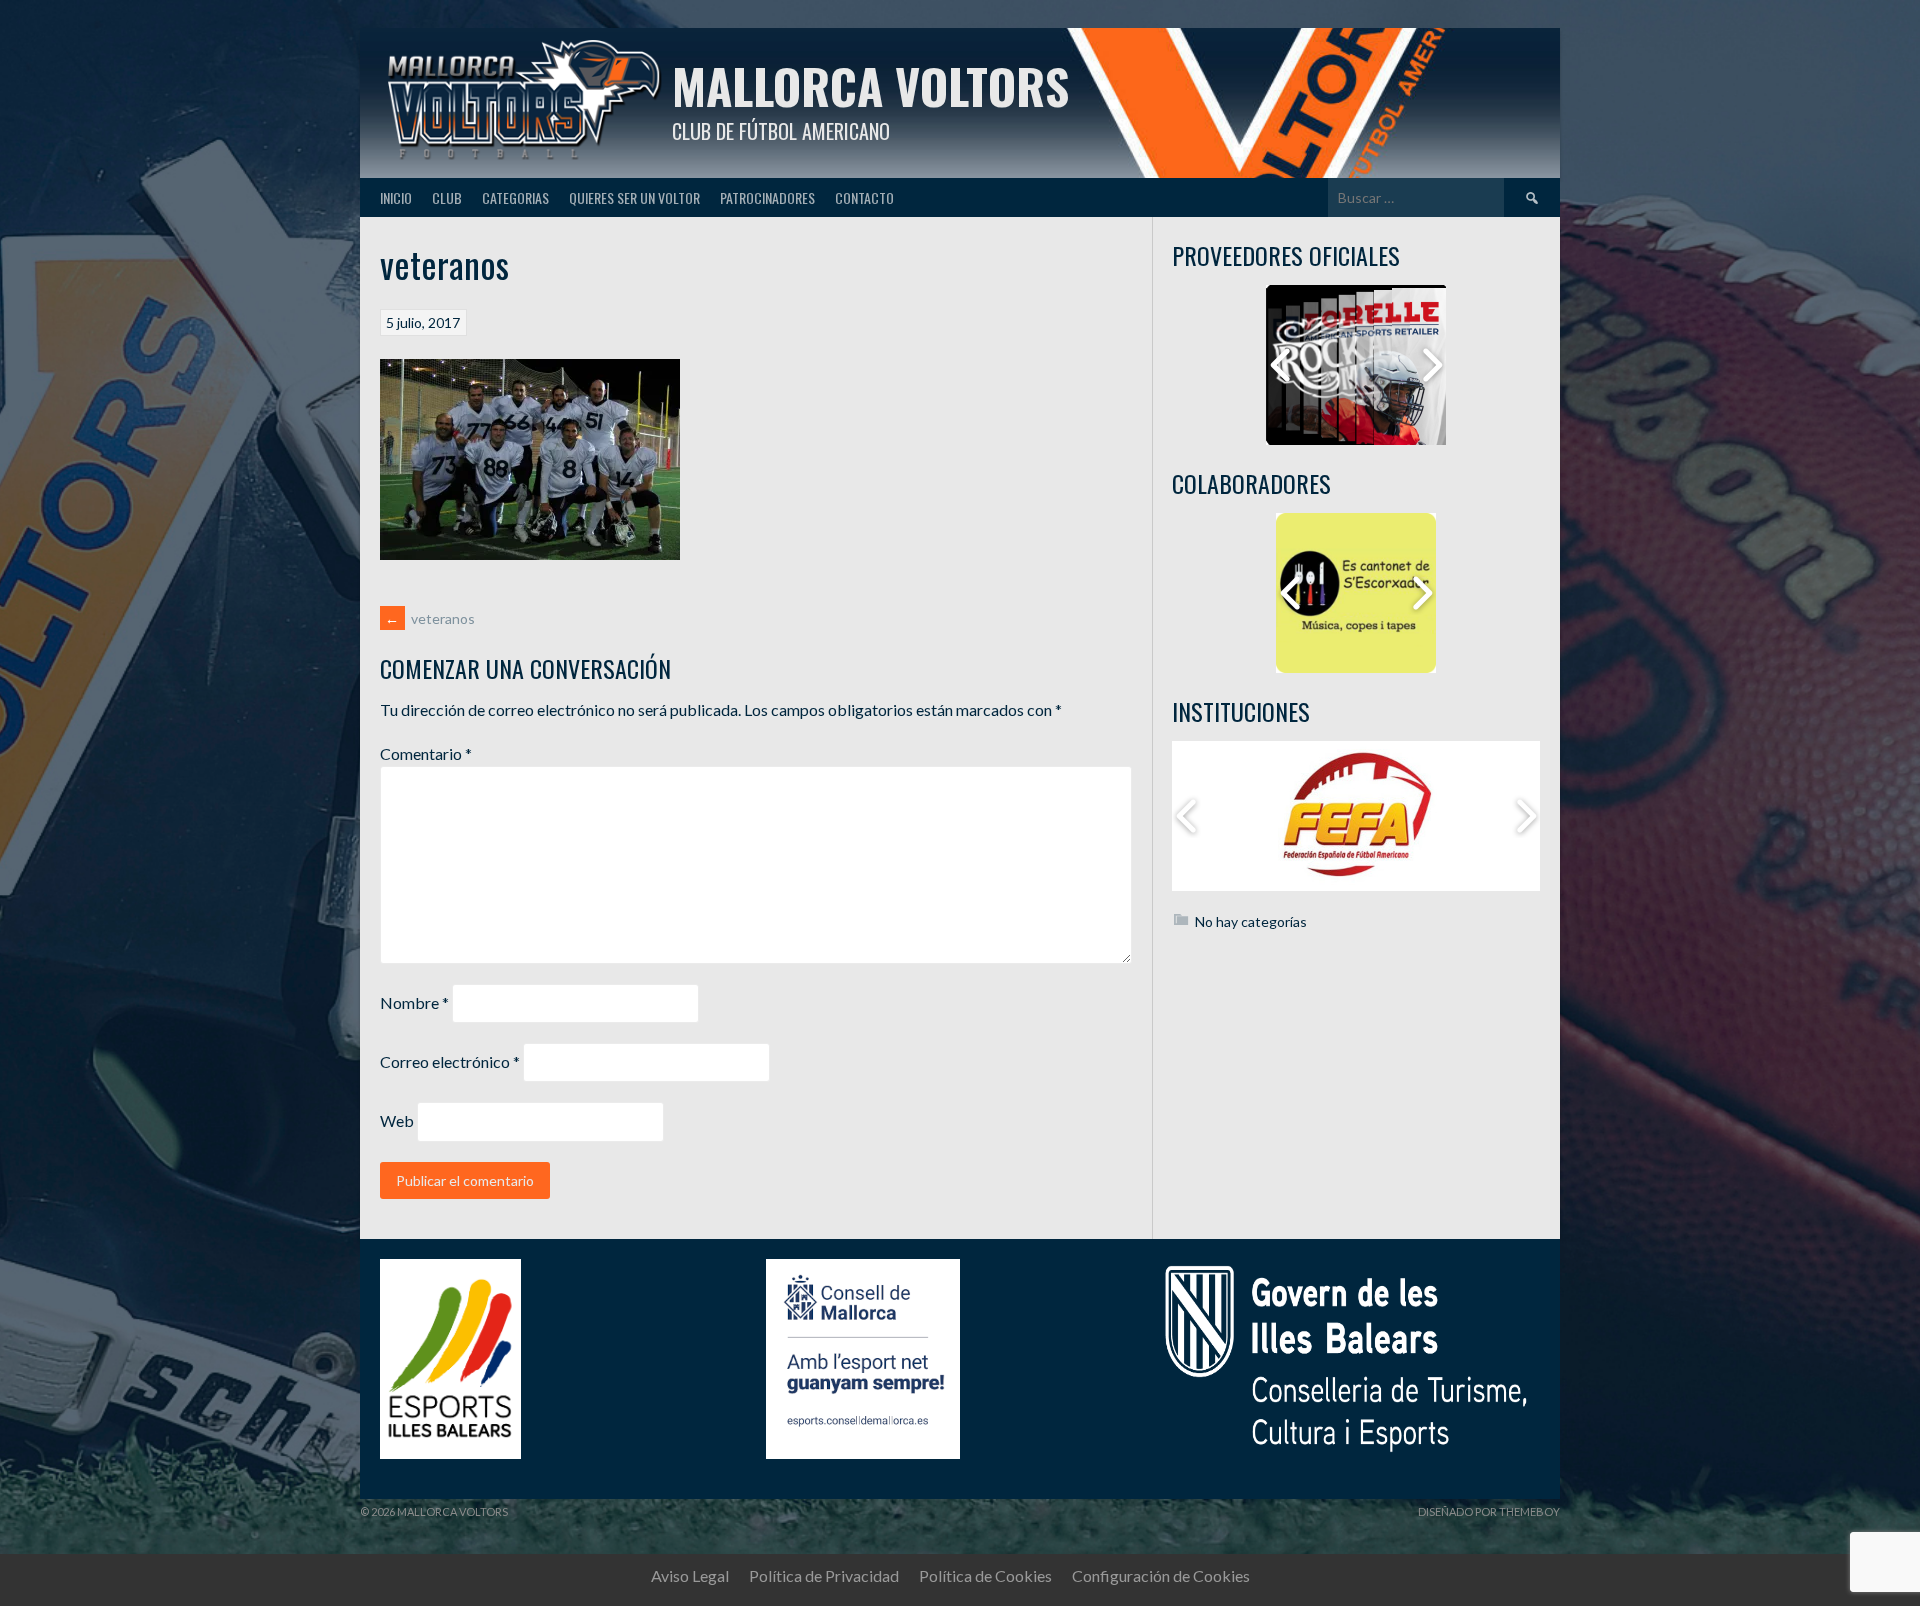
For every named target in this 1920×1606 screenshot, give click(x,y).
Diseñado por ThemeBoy (1489, 1511)
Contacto (864, 197)
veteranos (430, 618)
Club (447, 197)
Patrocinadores (767, 197)
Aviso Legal (690, 1575)
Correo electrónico (450, 1061)
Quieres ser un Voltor (634, 197)
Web (397, 1120)
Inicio (396, 197)
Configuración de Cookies (1161, 1575)
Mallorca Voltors (870, 85)
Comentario (426, 753)
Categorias (515, 197)
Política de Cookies (985, 1575)
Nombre (414, 1002)
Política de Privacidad (824, 1575)
